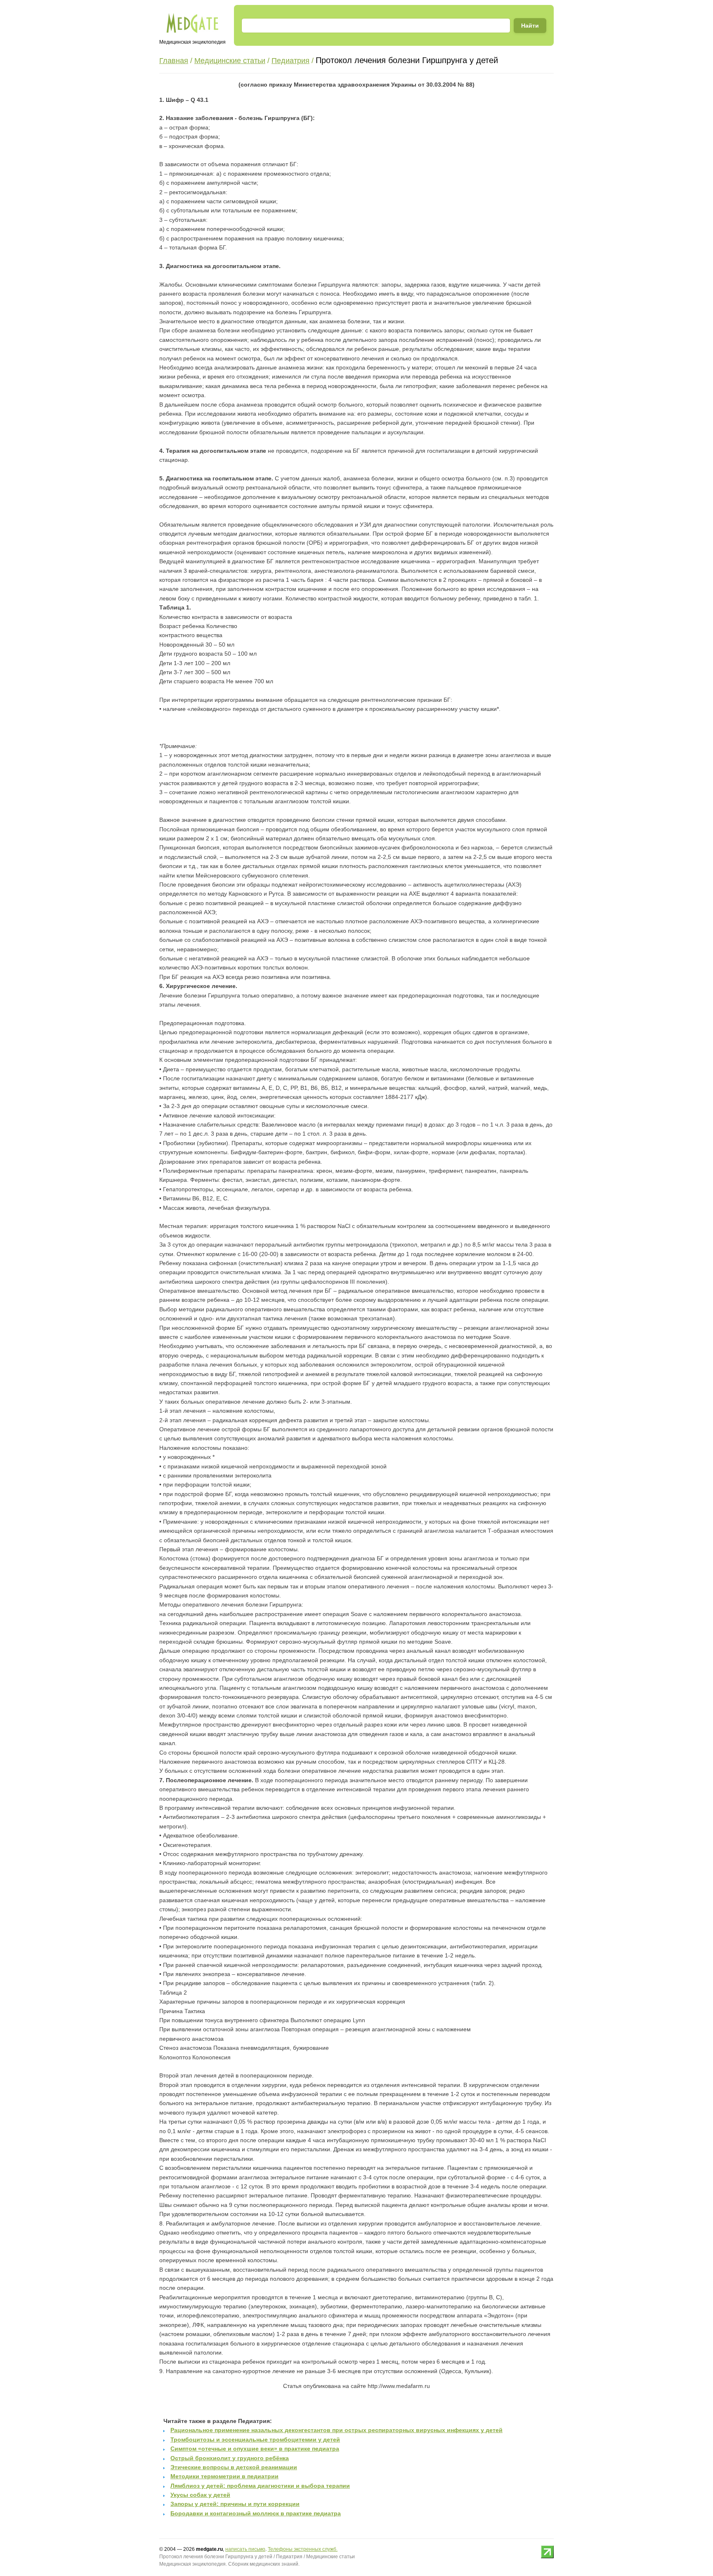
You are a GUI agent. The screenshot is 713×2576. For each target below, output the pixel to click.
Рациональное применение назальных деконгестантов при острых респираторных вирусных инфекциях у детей (336, 2430)
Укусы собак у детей (200, 2495)
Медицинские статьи (230, 61)
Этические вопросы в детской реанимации (234, 2467)
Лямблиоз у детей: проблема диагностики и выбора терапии (260, 2486)
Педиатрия (290, 61)
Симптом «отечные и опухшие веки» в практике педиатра (255, 2449)
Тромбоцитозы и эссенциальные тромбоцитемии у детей (255, 2440)
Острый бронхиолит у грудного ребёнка (230, 2458)
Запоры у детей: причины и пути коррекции (235, 2504)
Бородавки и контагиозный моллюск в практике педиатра (256, 2513)
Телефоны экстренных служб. (303, 2549)
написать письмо (245, 2549)
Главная (174, 61)
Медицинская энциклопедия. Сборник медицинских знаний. (229, 2564)
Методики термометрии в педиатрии (224, 2476)
